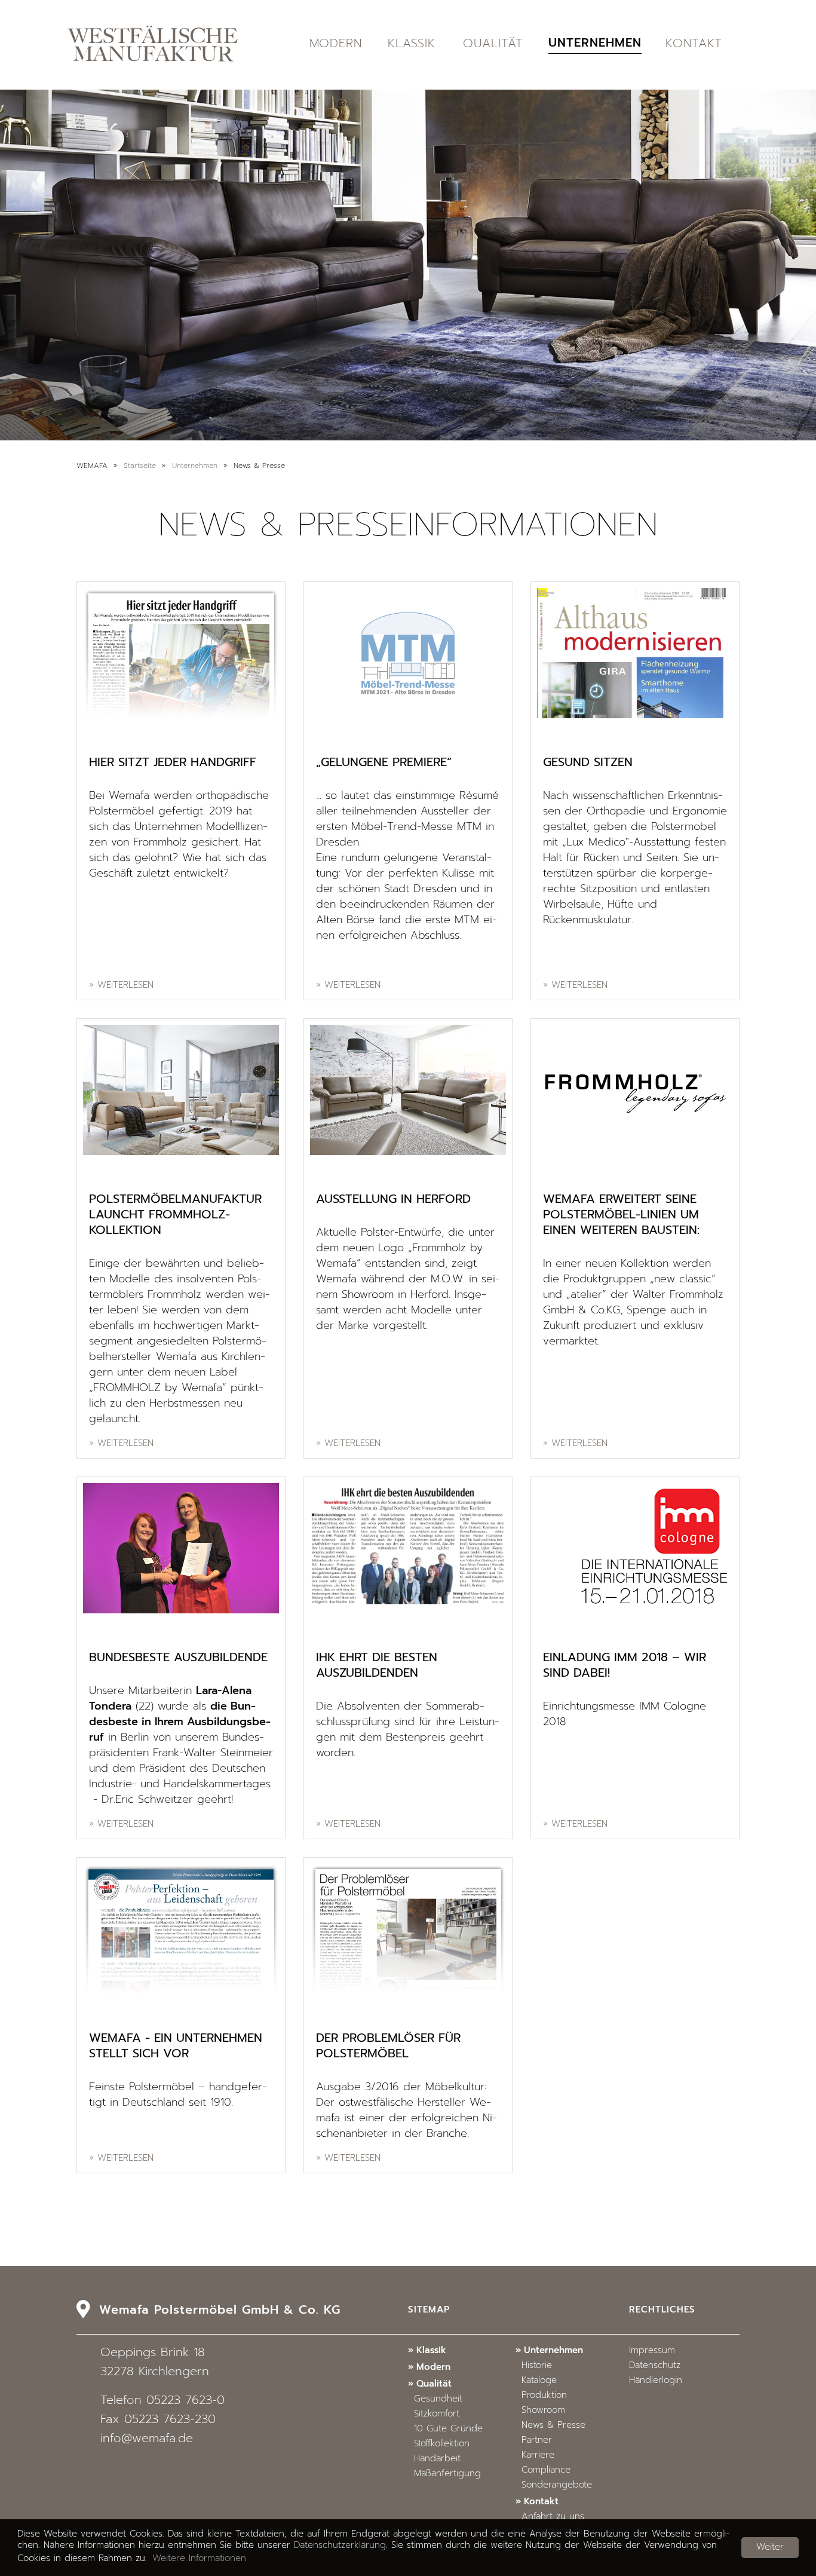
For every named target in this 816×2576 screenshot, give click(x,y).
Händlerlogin (656, 2381)
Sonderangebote (557, 2485)
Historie (537, 2366)
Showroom (543, 2411)
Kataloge (539, 2381)
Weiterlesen (125, 986)
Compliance (546, 2471)
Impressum (652, 2351)
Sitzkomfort (437, 2414)
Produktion (544, 2396)
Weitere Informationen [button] (199, 2559)
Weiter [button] (770, 2548)
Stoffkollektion (442, 2444)
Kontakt (694, 44)
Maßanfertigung (447, 2474)
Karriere (538, 2456)
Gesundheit (438, 2399)
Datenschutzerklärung (340, 2546)
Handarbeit (437, 2459)
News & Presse (553, 2426)
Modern (336, 44)
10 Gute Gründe (448, 2429)
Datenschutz (655, 2366)
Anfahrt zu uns (553, 2517)
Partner (537, 2441)
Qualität (493, 44)
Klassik (412, 44)
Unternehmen (595, 44)
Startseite (140, 466)
